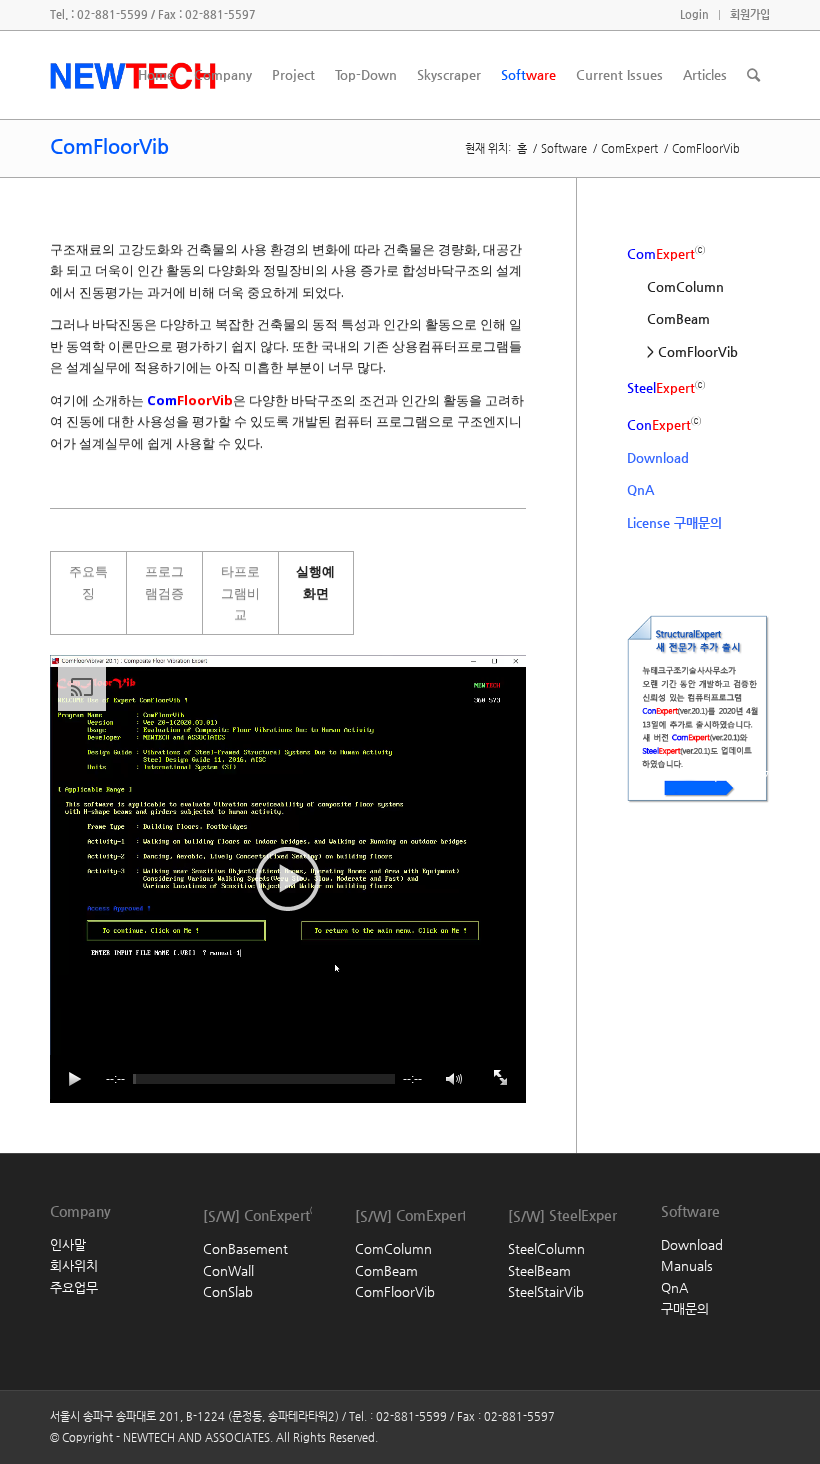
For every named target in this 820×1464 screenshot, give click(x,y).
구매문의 (685, 1308)
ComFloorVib (134, 146)
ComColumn (685, 286)
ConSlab (228, 1291)
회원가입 (750, 14)
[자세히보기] (662, 831)
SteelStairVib (546, 1291)
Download (658, 457)
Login (694, 14)
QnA (640, 489)
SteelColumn (546, 1248)
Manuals (687, 1265)
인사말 (68, 1244)
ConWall (228, 1270)
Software (564, 148)
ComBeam (678, 318)
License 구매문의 (674, 522)
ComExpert (629, 148)
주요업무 (74, 1287)
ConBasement (245, 1248)
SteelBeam (539, 1270)
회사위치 (74, 1265)
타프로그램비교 (240, 592)
